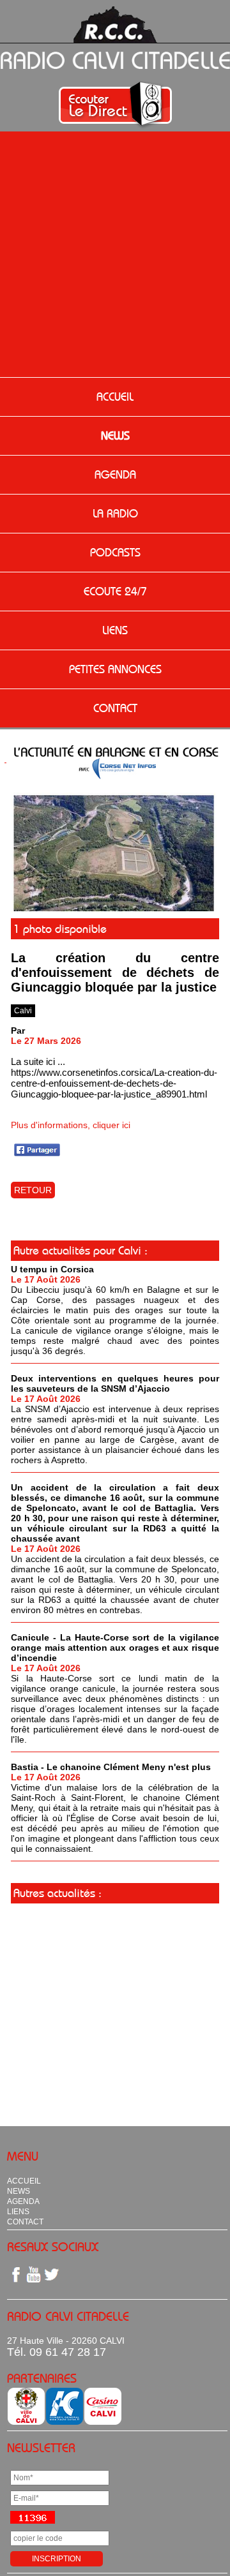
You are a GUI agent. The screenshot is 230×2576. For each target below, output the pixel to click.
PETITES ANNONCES (115, 669)
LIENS (115, 630)
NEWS (115, 436)
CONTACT (115, 708)
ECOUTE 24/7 (115, 592)
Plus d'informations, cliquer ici (71, 1125)
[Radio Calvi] (115, 910)
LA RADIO (115, 514)
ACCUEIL (115, 397)
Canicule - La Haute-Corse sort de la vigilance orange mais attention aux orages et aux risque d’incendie (115, 1648)
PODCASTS (115, 553)
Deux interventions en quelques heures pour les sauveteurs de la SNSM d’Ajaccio (115, 1383)
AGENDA (115, 475)
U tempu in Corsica (52, 1269)
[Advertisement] (115, 256)
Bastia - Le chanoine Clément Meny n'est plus (111, 1767)
